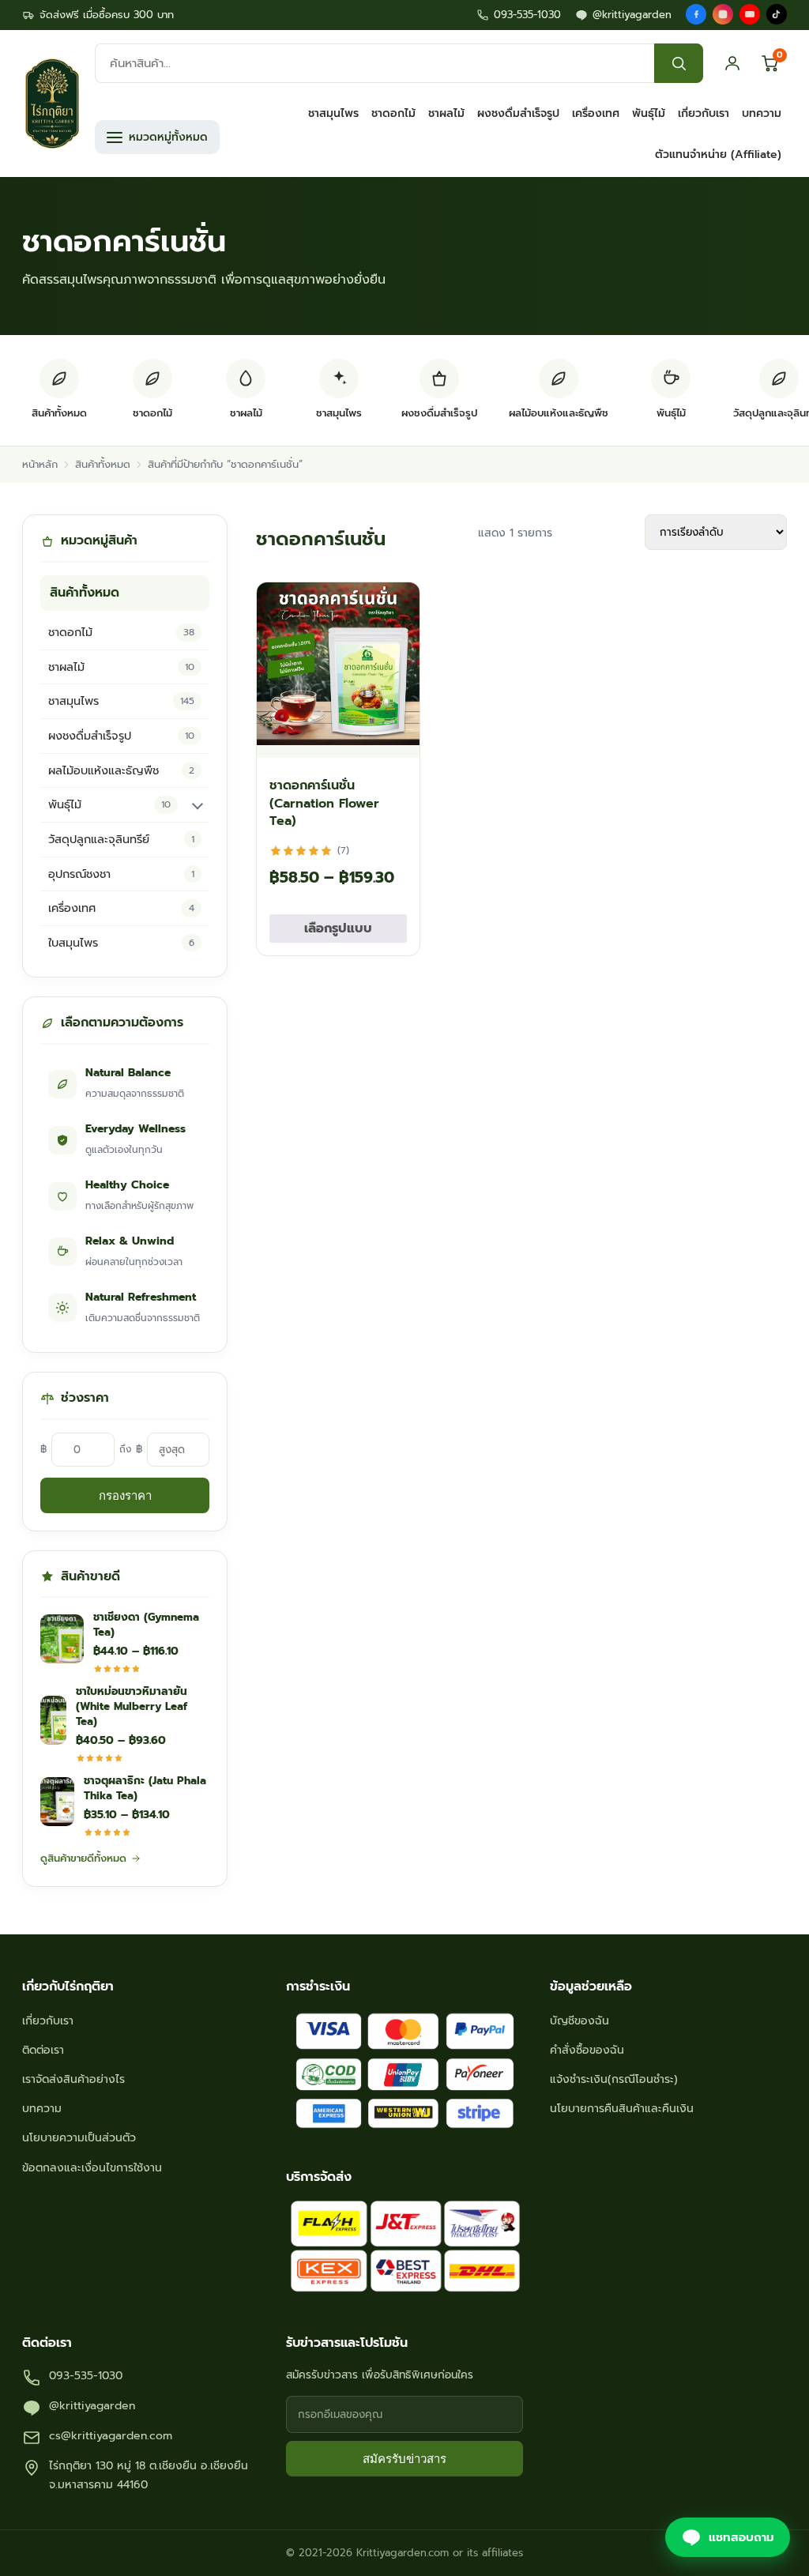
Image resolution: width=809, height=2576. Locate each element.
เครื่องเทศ (596, 113)
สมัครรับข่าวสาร (404, 2459)
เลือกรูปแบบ (338, 928)
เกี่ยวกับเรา (704, 113)
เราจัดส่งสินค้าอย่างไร (73, 2079)
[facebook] (696, 14)
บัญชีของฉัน (579, 2021)
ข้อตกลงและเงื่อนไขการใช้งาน (92, 2168)
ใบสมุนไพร (121, 943)
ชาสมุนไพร (333, 113)
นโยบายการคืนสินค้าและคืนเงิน (622, 2109)
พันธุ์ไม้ (649, 113)
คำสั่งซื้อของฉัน (587, 2050)
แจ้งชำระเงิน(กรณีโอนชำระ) (614, 2079)
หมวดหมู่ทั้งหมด (168, 137)
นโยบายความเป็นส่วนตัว (79, 2138)
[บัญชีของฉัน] (732, 63)
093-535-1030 (527, 15)
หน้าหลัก (40, 464)
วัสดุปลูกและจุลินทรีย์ (121, 839)
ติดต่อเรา (43, 2050)
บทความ (762, 113)
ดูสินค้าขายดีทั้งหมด (83, 1858)
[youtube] (750, 14)
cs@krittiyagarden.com (111, 2436)
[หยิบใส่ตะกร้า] (393, 738)
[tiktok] (777, 14)
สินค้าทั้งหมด (103, 464)
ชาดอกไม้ (393, 113)
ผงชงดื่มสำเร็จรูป (518, 113)
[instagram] (723, 14)
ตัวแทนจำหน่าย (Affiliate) (718, 154)
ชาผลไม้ (446, 113)
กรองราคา (125, 1495)
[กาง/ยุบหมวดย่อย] (198, 805)
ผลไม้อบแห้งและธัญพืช (121, 770)
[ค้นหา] (679, 63)
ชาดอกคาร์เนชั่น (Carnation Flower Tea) (324, 803)
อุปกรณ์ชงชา (121, 874)
